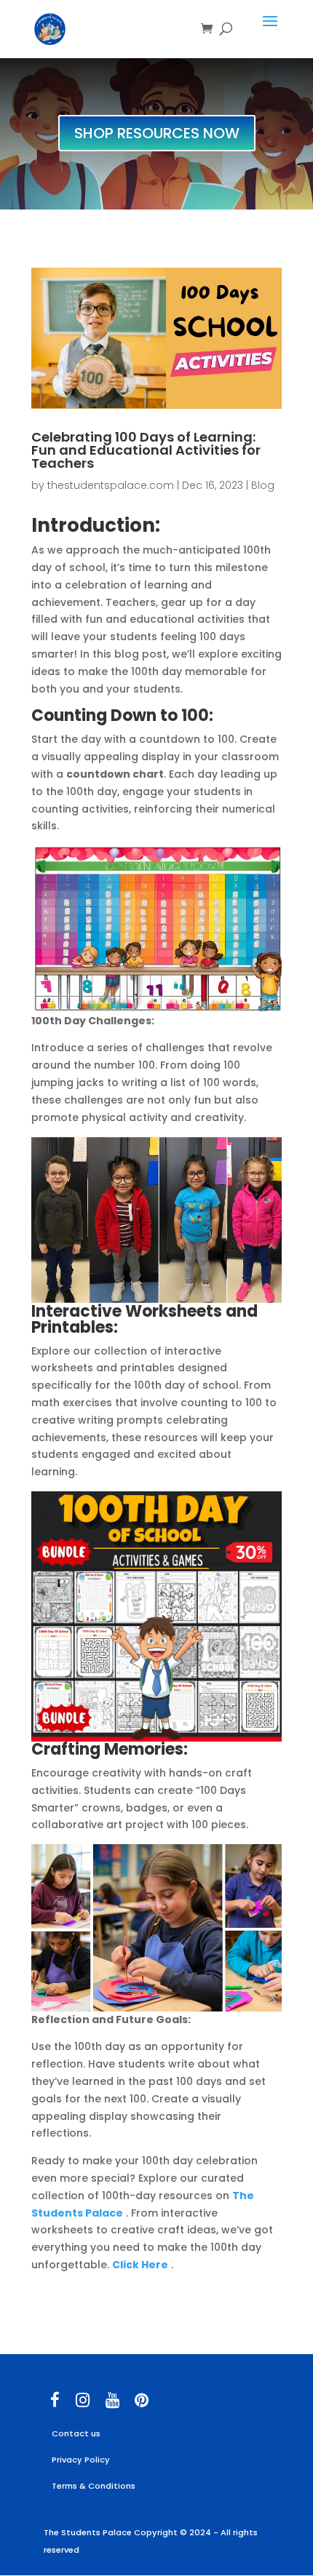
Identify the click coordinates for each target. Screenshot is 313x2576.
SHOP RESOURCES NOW (157, 133)
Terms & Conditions (94, 2486)
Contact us (76, 2433)
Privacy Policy (81, 2460)
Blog (263, 485)
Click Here (140, 2265)
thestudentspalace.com (111, 485)
